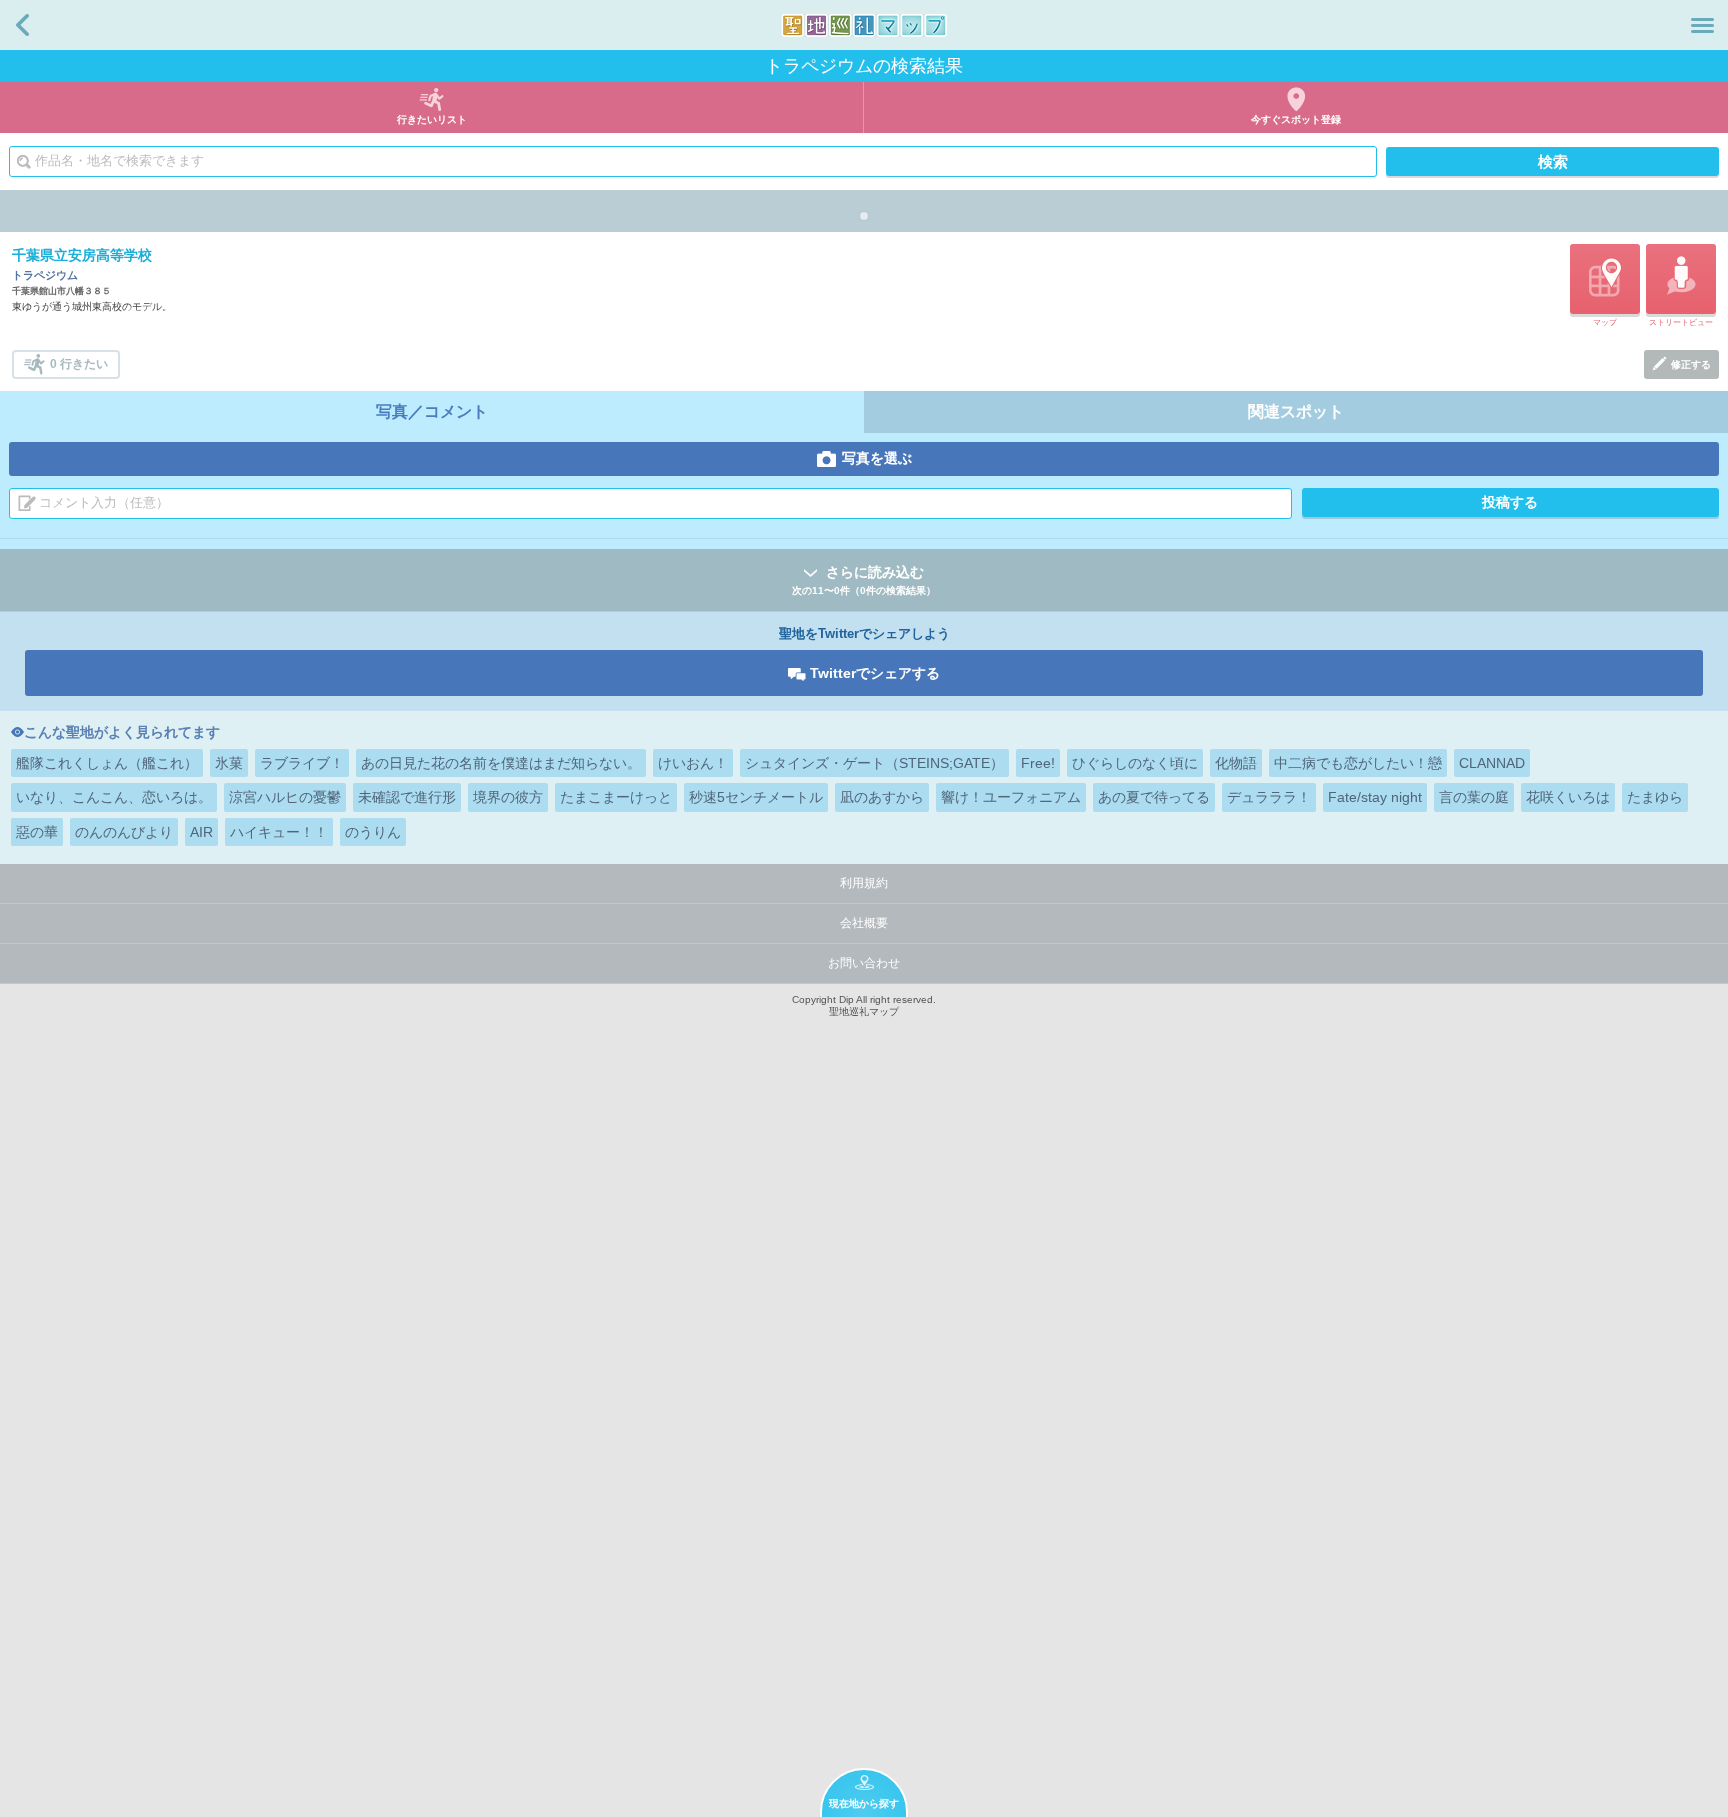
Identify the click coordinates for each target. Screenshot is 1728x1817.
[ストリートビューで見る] (1681, 279)
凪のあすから (882, 797)
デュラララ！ (1269, 797)
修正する (1691, 364)
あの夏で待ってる (1154, 797)
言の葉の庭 (1474, 797)
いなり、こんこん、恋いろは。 (114, 797)
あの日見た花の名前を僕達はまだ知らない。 (501, 763)
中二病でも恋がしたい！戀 (1358, 763)
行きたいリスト (432, 119)
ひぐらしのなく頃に (1135, 763)
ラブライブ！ (302, 763)
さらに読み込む (864, 580)
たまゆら (1655, 797)
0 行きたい (79, 364)
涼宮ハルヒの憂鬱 (285, 797)
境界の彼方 (508, 797)
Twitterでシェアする (875, 673)
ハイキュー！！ (279, 832)
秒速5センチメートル (756, 797)
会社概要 (864, 923)
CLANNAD (1492, 763)
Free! (1038, 763)
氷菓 (229, 763)
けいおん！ (693, 763)
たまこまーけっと (616, 797)
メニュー (1702, 25)
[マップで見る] (1605, 279)
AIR (201, 832)
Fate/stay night (1375, 797)
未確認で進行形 (407, 797)
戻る (22, 25)
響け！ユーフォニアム (1011, 797)
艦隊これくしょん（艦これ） (107, 763)
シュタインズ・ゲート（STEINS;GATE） (874, 763)
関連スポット (1296, 411)
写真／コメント (432, 411)
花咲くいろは (1568, 797)
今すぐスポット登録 (1296, 119)
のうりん (373, 832)
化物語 (1236, 763)
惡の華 (37, 832)
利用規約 (864, 883)
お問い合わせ (864, 963)
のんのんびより (124, 832)
